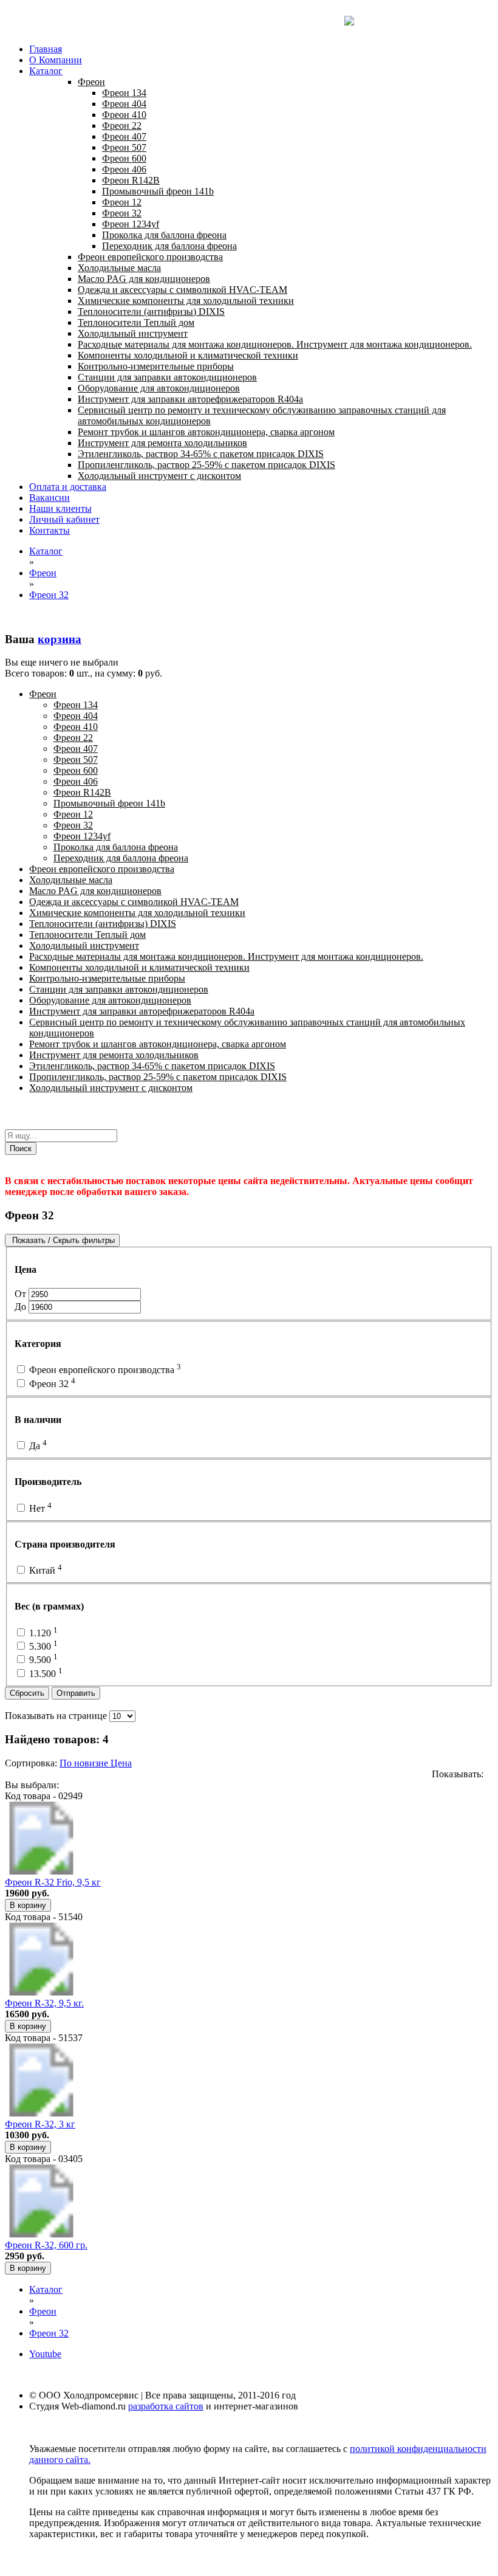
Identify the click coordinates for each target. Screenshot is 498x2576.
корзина (60, 639)
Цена (121, 1763)
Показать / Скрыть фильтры (62, 1240)
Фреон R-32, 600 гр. (46, 2245)
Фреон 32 (51, 1384)
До (22, 1307)
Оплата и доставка (68, 487)
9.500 (42, 1660)
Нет (39, 1508)
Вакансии (49, 498)
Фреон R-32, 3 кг (40, 2124)
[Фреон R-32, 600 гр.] (41, 2234)
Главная (46, 49)
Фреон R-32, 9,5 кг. (44, 2003)
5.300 (42, 1646)
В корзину (28, 1905)
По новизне (85, 1763)
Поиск (21, 1149)
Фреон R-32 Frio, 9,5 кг (53, 1882)
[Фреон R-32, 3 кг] (41, 2113)
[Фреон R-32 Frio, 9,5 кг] (41, 1871)
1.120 (42, 1633)
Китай (44, 1570)
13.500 (45, 1674)
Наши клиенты (60, 508)
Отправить (76, 1693)
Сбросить (27, 1693)
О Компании (56, 60)
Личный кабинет (64, 519)
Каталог (46, 71)
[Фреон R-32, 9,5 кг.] (41, 1992)
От (22, 1294)
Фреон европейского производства (104, 1370)
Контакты (49, 530)
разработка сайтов (166, 2406)
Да (37, 1446)
